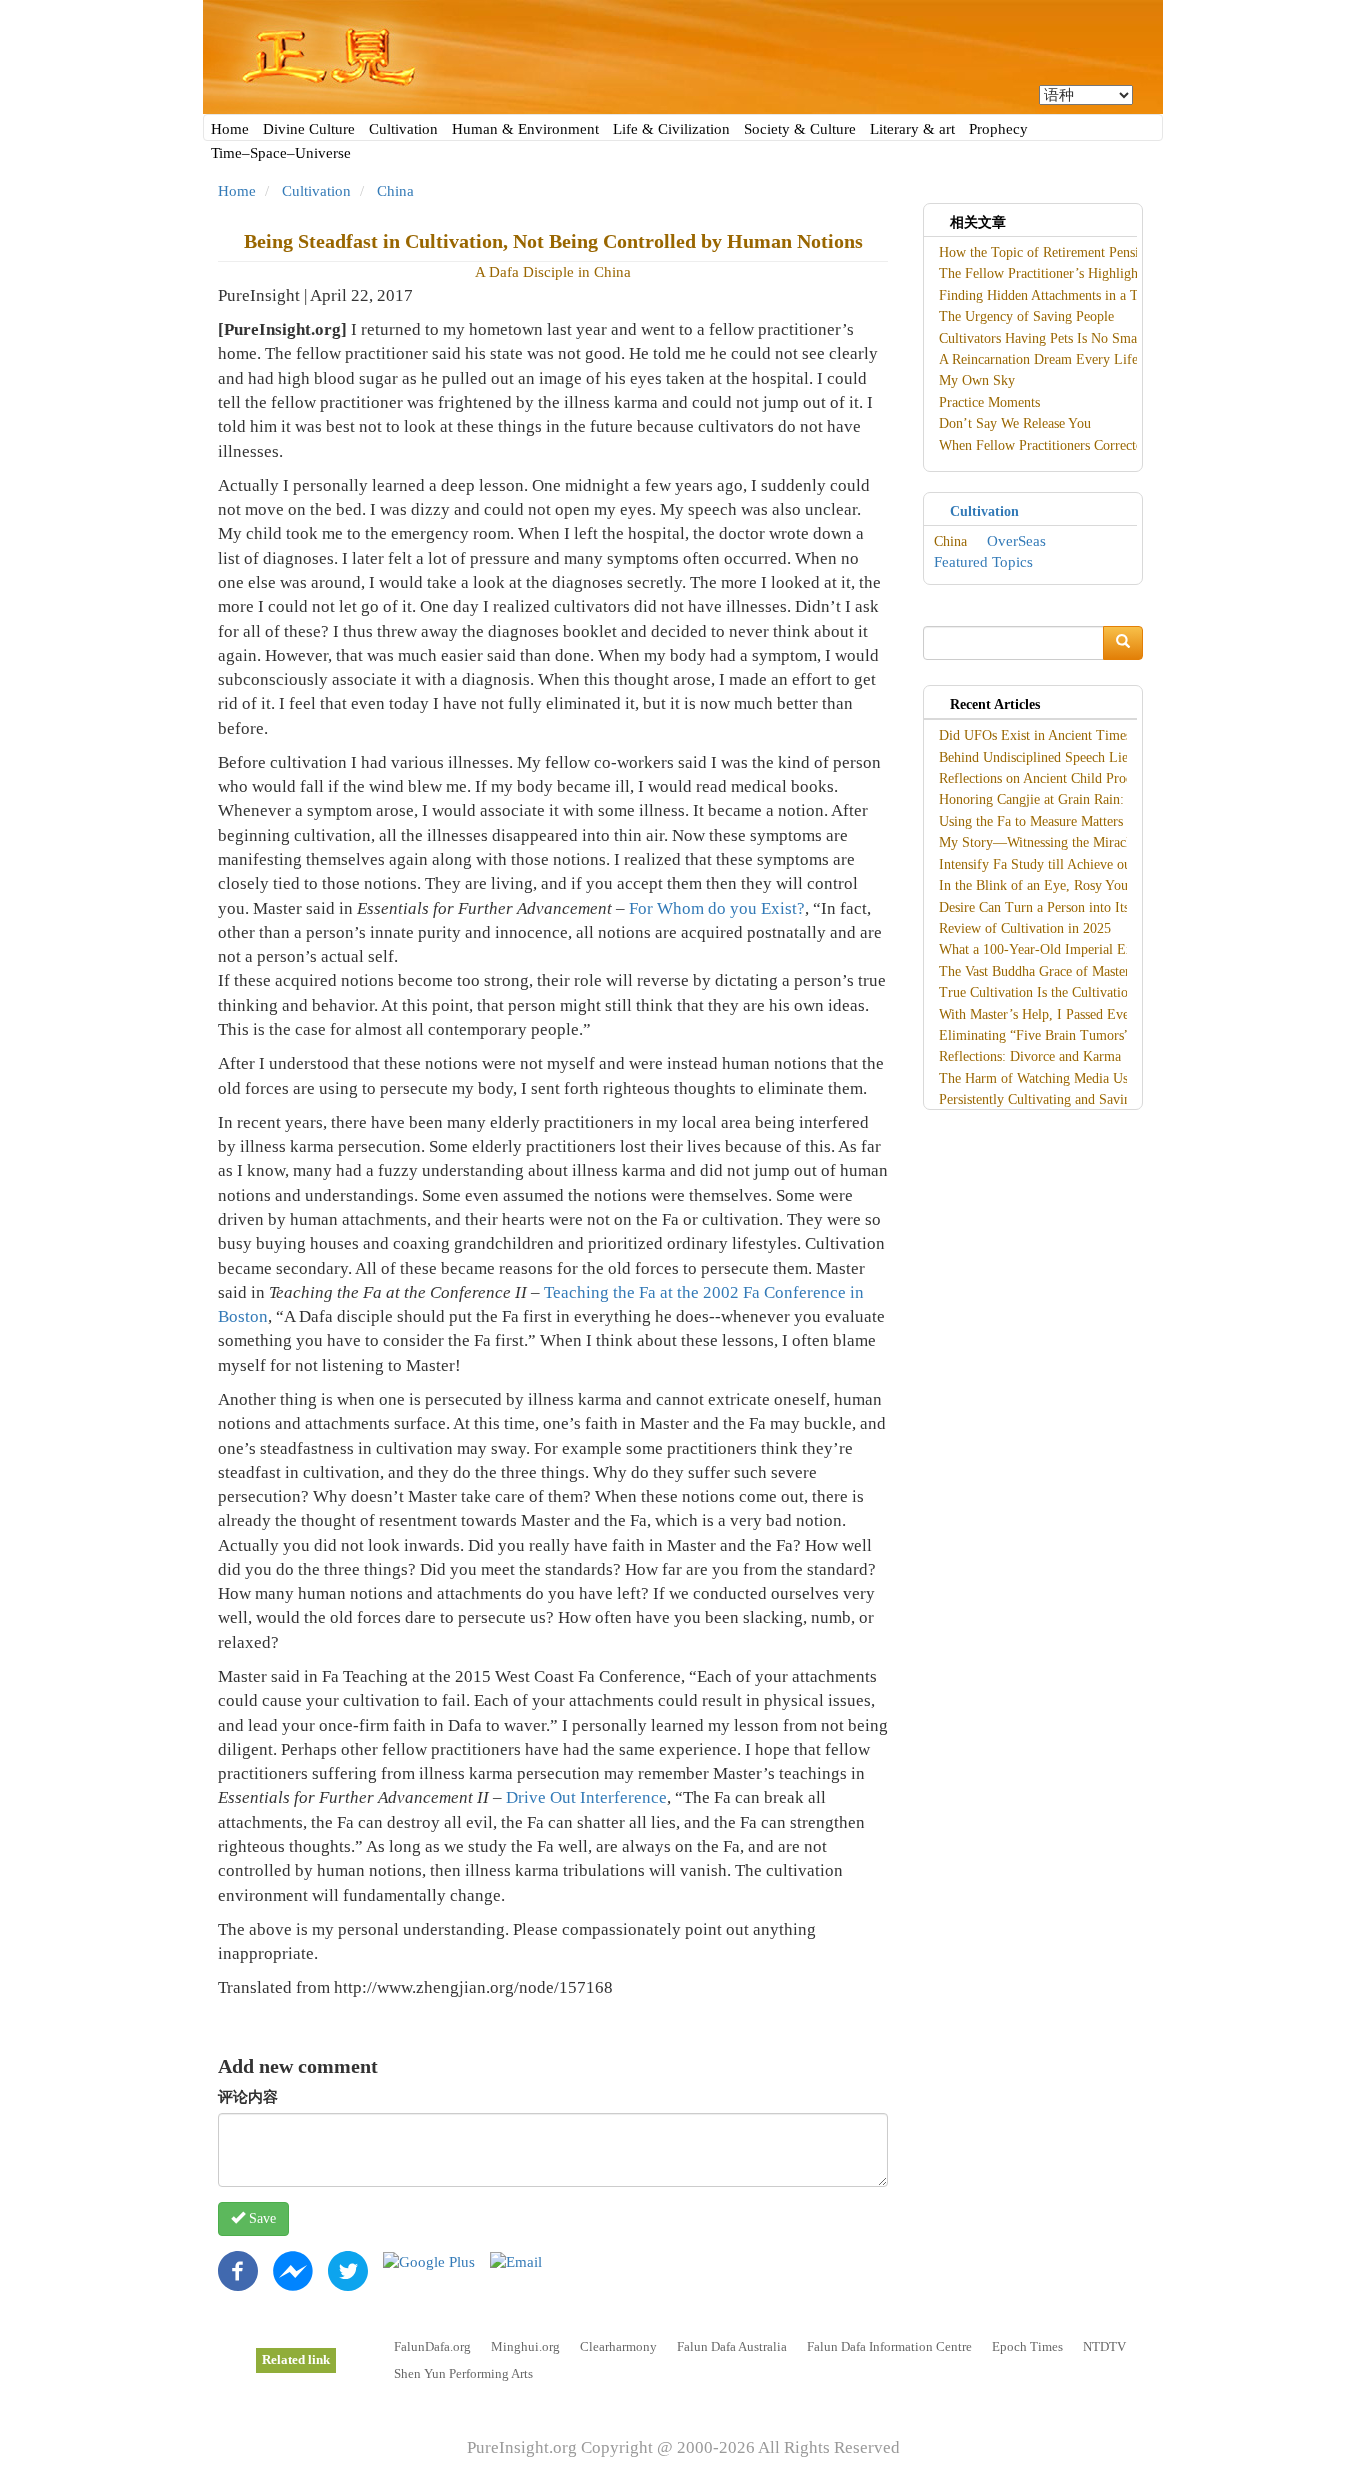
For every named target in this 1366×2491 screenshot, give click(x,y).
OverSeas (1016, 541)
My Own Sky (977, 380)
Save (260, 2218)
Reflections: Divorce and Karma (1030, 1056)
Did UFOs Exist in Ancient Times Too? (1051, 735)
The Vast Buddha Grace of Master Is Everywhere (1077, 971)
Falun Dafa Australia (732, 2346)
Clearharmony (618, 2346)
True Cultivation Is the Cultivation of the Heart (1073, 992)
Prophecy (998, 129)
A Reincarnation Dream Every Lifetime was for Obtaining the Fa (1123, 359)
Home (230, 129)
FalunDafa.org (432, 2346)
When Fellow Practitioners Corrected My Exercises (1084, 445)
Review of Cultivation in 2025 (1025, 928)
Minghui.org (525, 2346)
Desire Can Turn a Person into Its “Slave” (1057, 907)
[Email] (516, 2261)
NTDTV (1104, 2346)
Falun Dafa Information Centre (889, 2346)
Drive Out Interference (586, 1797)
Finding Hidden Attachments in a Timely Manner (1078, 295)
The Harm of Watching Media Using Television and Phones (1107, 1078)
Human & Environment (525, 129)
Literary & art (912, 129)
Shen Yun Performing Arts (463, 2373)
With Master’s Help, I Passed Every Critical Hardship (1090, 1014)
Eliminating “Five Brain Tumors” (1034, 1035)
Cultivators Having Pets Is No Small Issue (1058, 338)
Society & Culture (800, 129)
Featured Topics (983, 562)
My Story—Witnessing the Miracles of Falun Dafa (1081, 842)
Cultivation (403, 129)
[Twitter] (348, 2270)
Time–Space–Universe (281, 153)
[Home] (683, 57)
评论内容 (248, 2097)
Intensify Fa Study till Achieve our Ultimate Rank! (1083, 864)
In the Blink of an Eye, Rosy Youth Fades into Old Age (1095, 885)
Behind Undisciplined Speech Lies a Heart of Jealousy (1092, 757)
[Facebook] (238, 2270)
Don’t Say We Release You (1015, 423)
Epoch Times (1027, 2346)
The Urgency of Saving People (1026, 316)
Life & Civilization (671, 129)
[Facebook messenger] (293, 2270)
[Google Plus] (429, 2261)
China (395, 191)
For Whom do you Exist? (717, 908)
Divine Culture (309, 129)
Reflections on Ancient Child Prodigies (1049, 778)
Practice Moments (989, 402)
